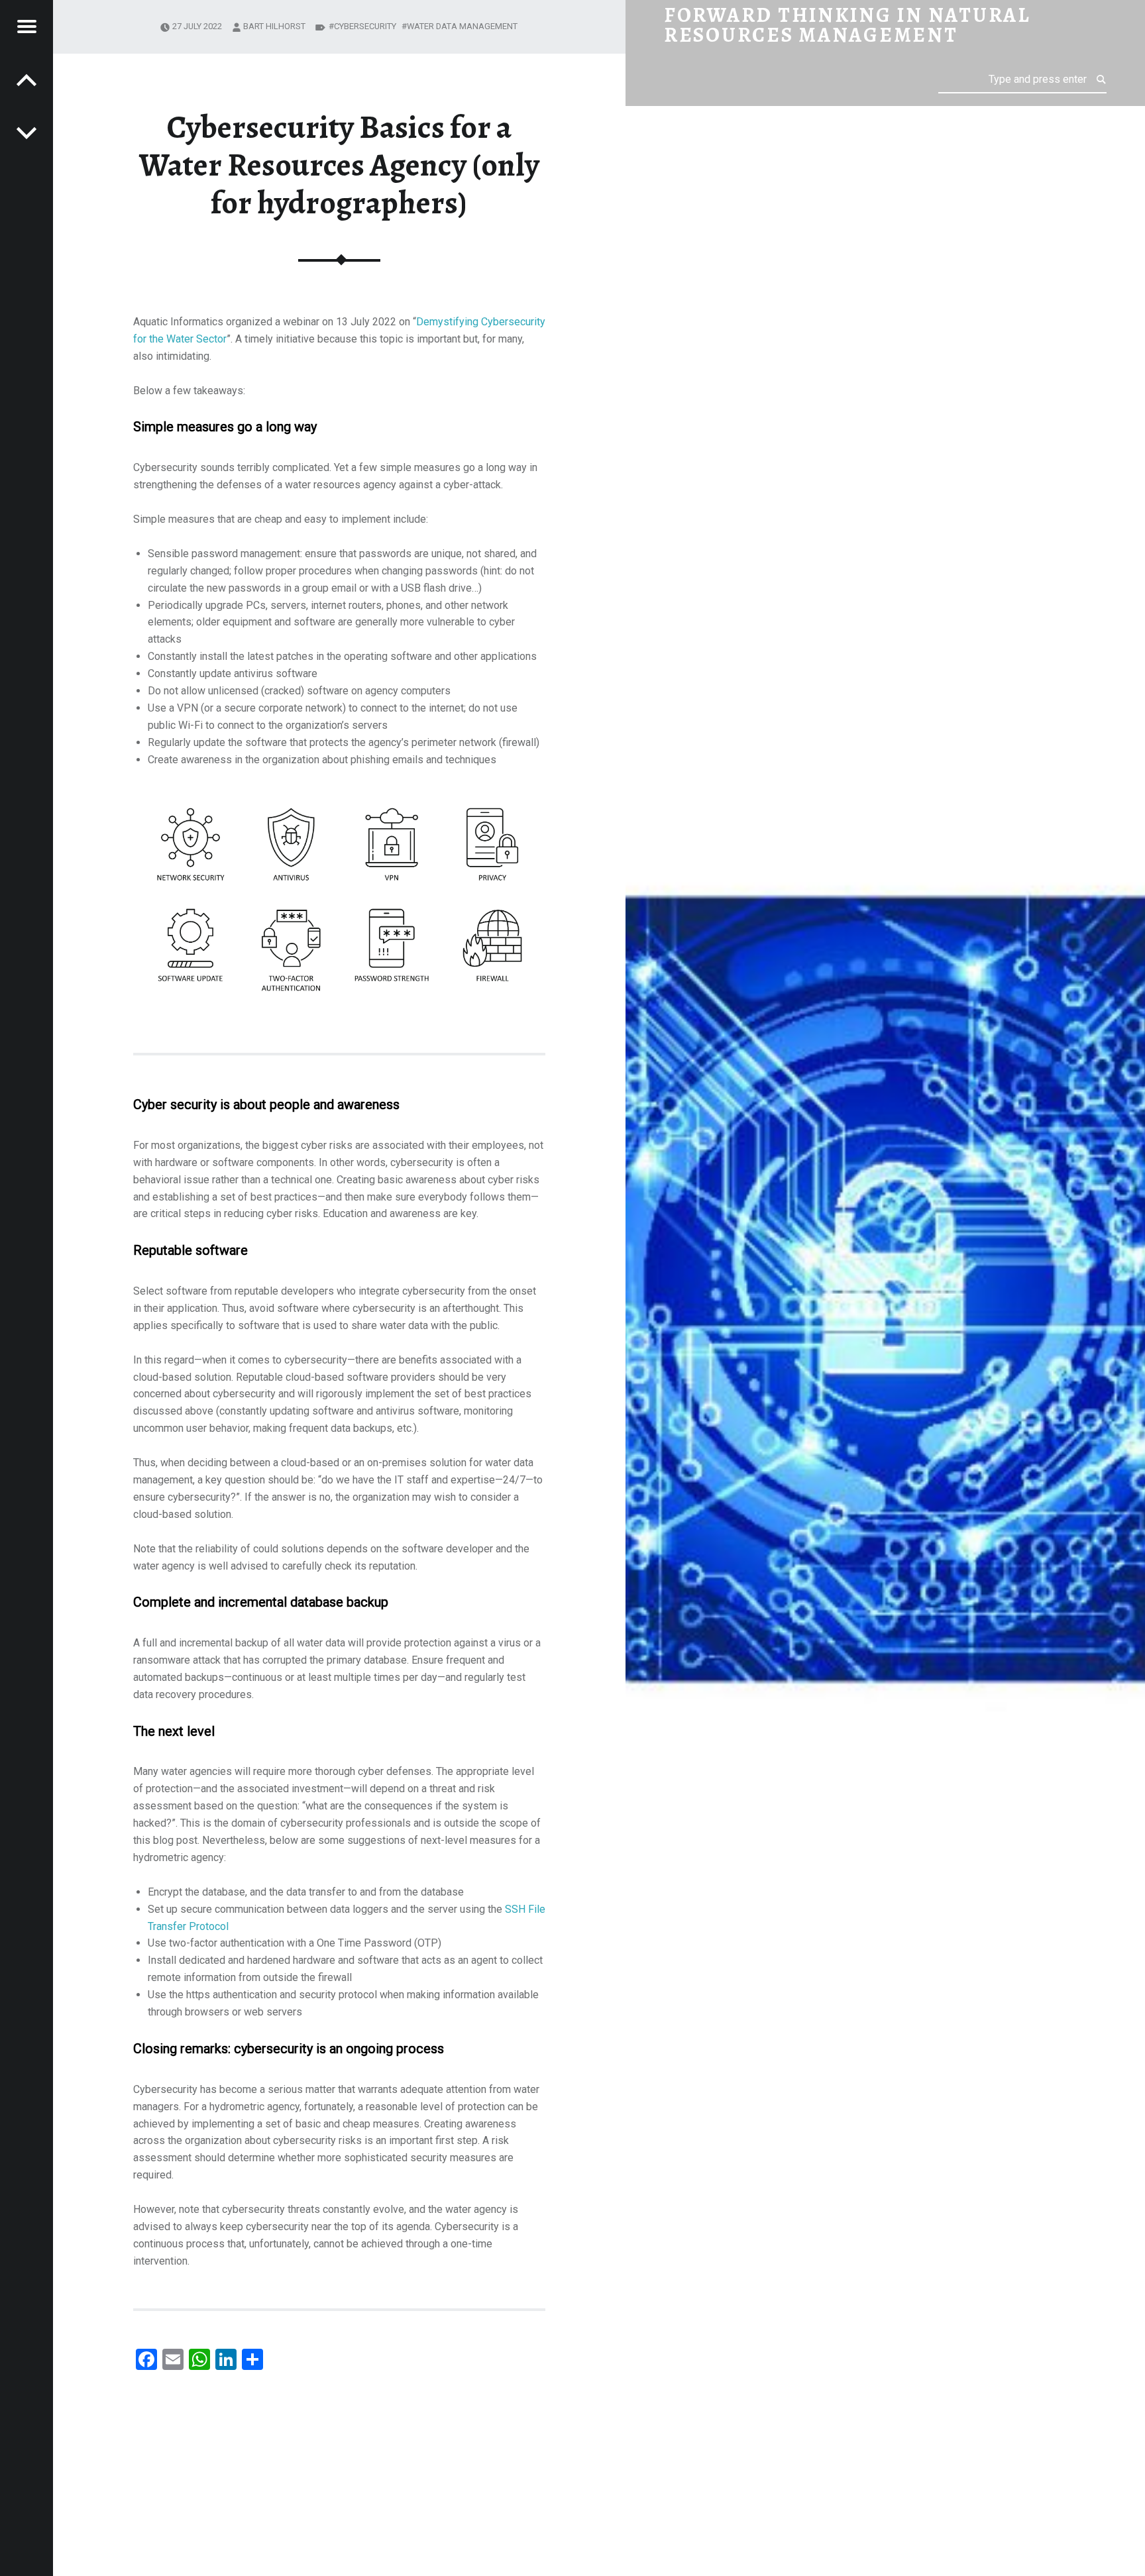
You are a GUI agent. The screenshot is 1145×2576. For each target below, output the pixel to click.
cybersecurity (365, 26)
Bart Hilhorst (274, 26)
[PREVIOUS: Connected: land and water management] (27, 133)
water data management (462, 26)
